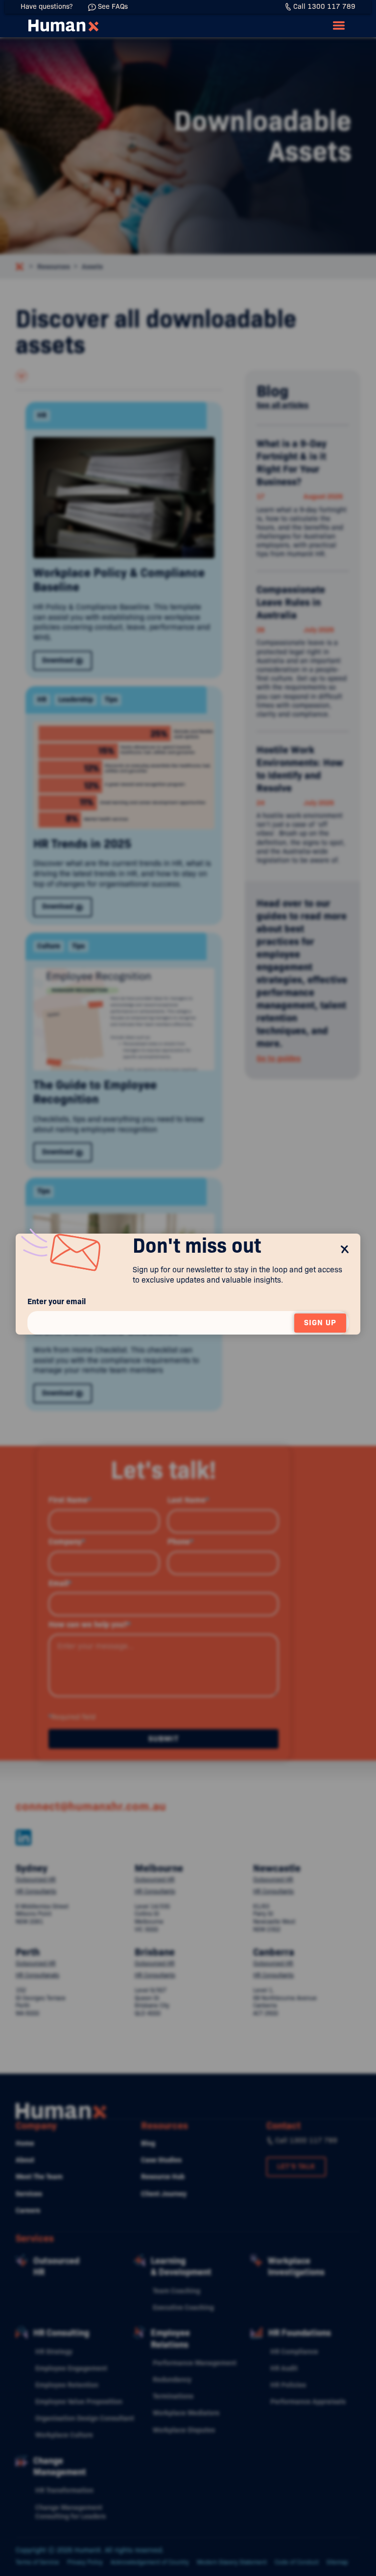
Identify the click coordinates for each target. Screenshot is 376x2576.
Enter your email (57, 1301)
